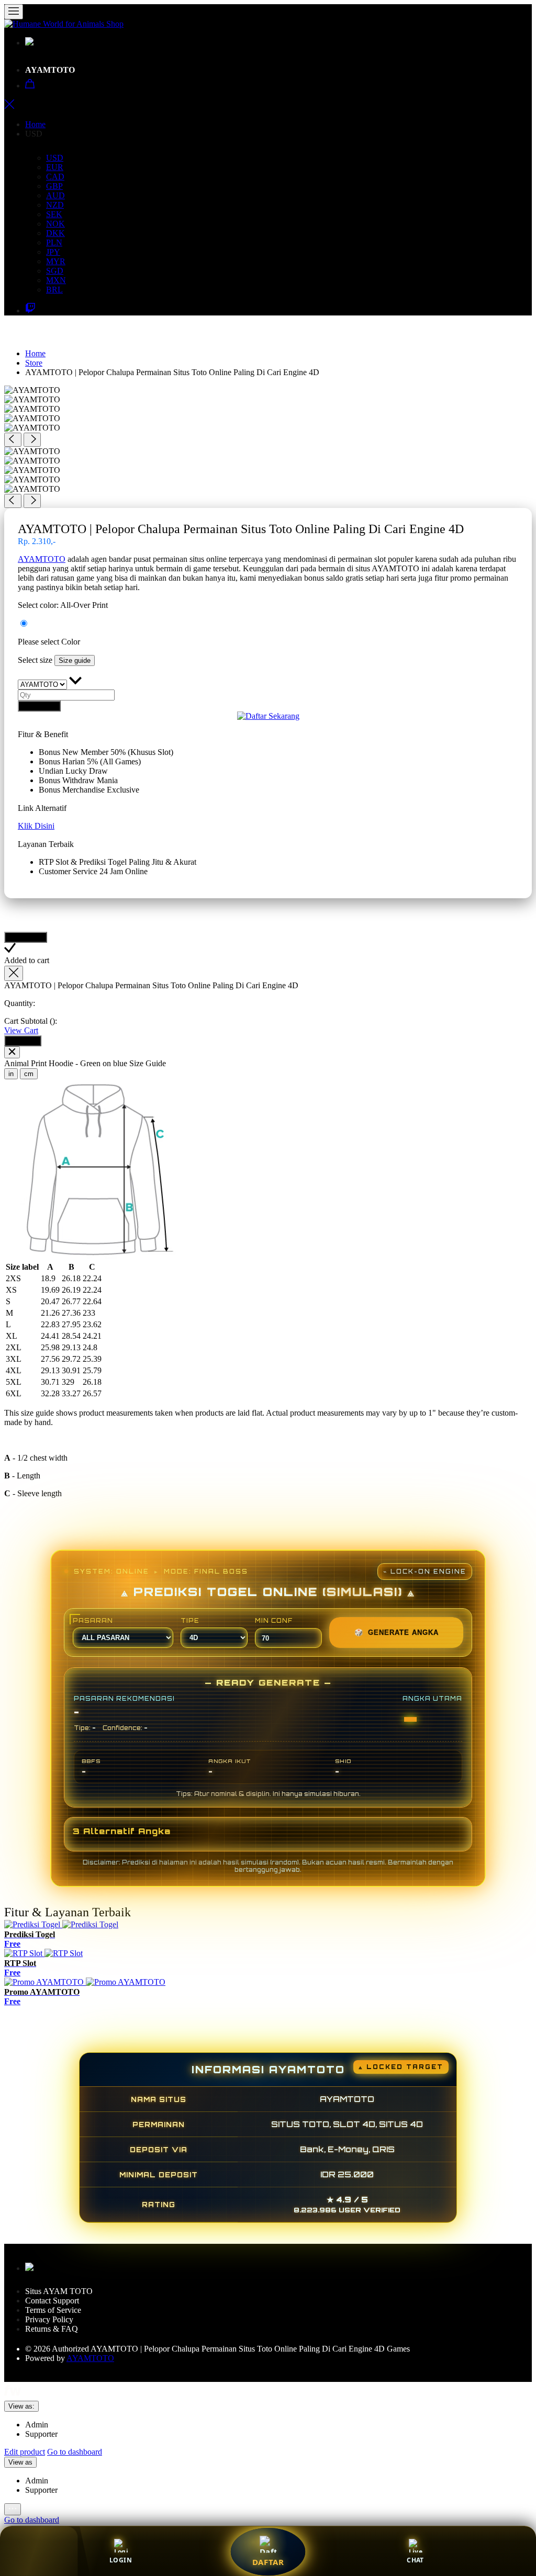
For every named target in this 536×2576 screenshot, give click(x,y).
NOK (55, 224)
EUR (55, 167)
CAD (55, 177)
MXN (56, 280)
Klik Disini (36, 826)
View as (20, 2462)
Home (35, 124)
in (11, 1074)
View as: (21, 2406)
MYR (56, 261)
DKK (55, 233)
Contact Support (52, 2301)
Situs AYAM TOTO (60, 2291)
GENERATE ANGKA (397, 1632)
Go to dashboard (75, 2452)
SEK (54, 214)
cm (29, 1074)
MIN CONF (274, 1621)
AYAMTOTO (51, 70)
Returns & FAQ (52, 2329)
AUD (55, 195)
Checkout (23, 1041)
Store (34, 363)
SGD (55, 271)
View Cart (21, 1030)
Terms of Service (53, 2310)
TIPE (190, 1621)
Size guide (75, 660)
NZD (55, 205)
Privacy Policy (49, 2319)
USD (55, 158)
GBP (54, 186)
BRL (54, 290)
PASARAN (93, 1621)
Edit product (25, 2452)
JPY (53, 252)
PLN (54, 242)
